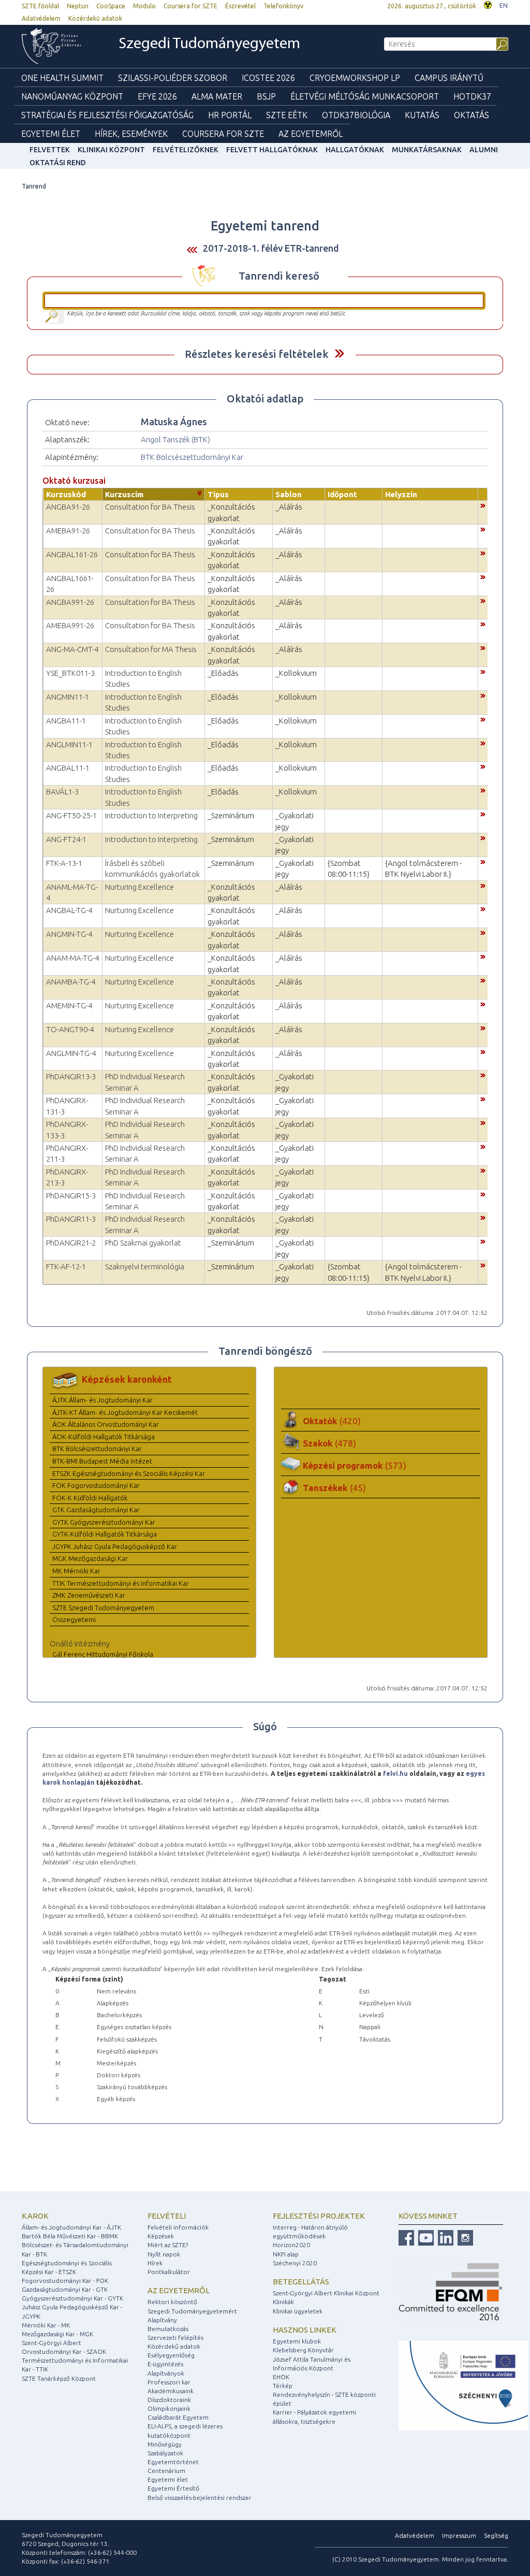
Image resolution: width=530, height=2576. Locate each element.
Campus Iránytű (449, 78)
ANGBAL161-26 (72, 554)
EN (504, 5)
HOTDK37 (472, 96)
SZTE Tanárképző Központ (59, 2378)
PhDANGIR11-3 (71, 1219)
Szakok (329, 1443)
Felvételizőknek (186, 150)
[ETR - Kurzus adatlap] (483, 505)
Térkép (283, 2386)
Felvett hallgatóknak (272, 150)
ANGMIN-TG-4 (69, 934)
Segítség (496, 2535)
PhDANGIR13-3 (71, 1076)
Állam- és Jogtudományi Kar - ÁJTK (71, 2227)
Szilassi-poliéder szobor (173, 78)
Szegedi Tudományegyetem (209, 44)
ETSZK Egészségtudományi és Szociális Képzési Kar (129, 1473)
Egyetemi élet (51, 134)
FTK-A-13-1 (64, 863)
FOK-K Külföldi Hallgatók (90, 1498)
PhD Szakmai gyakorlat (143, 1243)
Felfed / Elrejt (339, 353)
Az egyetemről (179, 2290)
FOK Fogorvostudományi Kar (96, 1485)
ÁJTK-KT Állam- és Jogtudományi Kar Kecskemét (125, 1412)
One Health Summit (62, 78)
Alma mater (217, 96)
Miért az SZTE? (168, 2245)
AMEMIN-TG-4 (69, 1005)
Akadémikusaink (171, 2391)
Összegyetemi (74, 1619)
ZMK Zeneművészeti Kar (89, 1595)
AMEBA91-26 (68, 531)
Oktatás (472, 115)
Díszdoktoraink (169, 2400)
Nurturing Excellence (139, 887)
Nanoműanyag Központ (72, 96)
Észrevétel (240, 6)
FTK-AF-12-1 (66, 1267)
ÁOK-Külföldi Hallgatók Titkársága (104, 1437)
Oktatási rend (58, 163)
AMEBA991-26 (70, 625)
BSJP (266, 96)
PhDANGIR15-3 (71, 1196)
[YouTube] (425, 2237)
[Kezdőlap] (58, 46)
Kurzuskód (66, 494)
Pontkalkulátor (169, 2272)
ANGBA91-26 (68, 507)
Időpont (342, 494)
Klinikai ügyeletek (298, 2311)
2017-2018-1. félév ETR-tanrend (271, 248)
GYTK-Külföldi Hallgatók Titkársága (105, 1534)
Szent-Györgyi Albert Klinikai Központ (326, 2293)
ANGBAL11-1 (68, 768)
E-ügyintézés (165, 2364)
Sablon (289, 494)
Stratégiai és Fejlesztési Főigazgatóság (107, 115)
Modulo (144, 6)
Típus (218, 494)
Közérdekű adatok (95, 18)
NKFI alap (286, 2254)
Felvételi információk (178, 2227)
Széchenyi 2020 (295, 2263)
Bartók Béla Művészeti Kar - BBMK (70, 2236)
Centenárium (166, 2471)
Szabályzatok (165, 2453)
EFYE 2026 (157, 96)
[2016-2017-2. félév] (192, 249)
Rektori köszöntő (172, 2302)
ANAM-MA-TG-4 (72, 958)
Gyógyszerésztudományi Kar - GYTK (72, 2298)
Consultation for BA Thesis (150, 507)
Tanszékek (334, 1488)
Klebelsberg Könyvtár (303, 2350)
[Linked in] (444, 2237)
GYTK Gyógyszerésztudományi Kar (104, 1522)
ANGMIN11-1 (68, 697)
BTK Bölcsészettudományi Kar (192, 457)
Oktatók (332, 1421)
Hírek (155, 2263)
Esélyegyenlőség (171, 2355)
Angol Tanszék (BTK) (175, 439)
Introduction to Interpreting (151, 815)
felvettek (50, 150)
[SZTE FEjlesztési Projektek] (463, 2385)
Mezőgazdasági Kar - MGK (57, 2334)
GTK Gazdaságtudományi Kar (96, 1510)
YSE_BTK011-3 (70, 673)
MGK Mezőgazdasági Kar (90, 1558)
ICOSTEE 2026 (268, 78)
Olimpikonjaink (169, 2408)
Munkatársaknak (427, 150)
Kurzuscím (124, 494)
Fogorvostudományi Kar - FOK (65, 2281)
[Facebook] (406, 2237)
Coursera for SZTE (190, 6)
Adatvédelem (41, 18)
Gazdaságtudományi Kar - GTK (65, 2289)
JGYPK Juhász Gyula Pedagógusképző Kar (115, 1546)
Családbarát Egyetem (178, 2417)
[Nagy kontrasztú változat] (488, 4)
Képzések (161, 2236)
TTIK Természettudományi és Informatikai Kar (121, 1583)
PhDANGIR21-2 (71, 1243)
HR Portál (230, 115)
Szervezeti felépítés (175, 2338)
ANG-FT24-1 (66, 839)
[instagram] (464, 2237)
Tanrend (34, 186)
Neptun (78, 6)
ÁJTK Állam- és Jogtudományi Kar (102, 1400)
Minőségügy (165, 2444)
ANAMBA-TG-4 (71, 982)
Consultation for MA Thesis (151, 649)
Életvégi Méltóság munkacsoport (365, 96)
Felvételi (167, 2216)
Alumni (484, 150)
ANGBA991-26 (70, 602)
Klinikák (283, 2302)
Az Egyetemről (311, 134)
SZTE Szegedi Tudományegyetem (103, 1608)
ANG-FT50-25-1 (71, 815)
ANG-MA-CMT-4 (72, 649)
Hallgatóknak (355, 150)
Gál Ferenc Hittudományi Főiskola (103, 1654)
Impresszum (459, 2535)
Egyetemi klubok (297, 2341)
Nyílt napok (164, 2254)
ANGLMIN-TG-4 (71, 1053)
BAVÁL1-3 (62, 792)
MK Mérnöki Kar (76, 1571)
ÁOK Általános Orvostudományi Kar (106, 1424)
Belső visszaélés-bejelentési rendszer (200, 2498)
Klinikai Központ (111, 150)
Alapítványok (166, 2373)
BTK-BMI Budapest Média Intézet (102, 1461)
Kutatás (422, 115)
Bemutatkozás (168, 2329)
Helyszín (401, 494)
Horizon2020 (291, 2245)
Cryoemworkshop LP (355, 78)
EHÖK (281, 2377)
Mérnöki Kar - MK (46, 2325)
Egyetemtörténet (173, 2462)
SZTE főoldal (40, 6)
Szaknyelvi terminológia (145, 1267)
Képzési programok (355, 1465)
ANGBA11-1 (66, 721)
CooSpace (111, 6)
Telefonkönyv (283, 6)
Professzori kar (169, 2382)
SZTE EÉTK (287, 115)
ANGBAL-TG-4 (69, 910)
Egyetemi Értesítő (173, 2488)
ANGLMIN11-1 (69, 744)
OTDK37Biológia (356, 115)
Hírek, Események (131, 134)
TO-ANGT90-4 (70, 1029)
